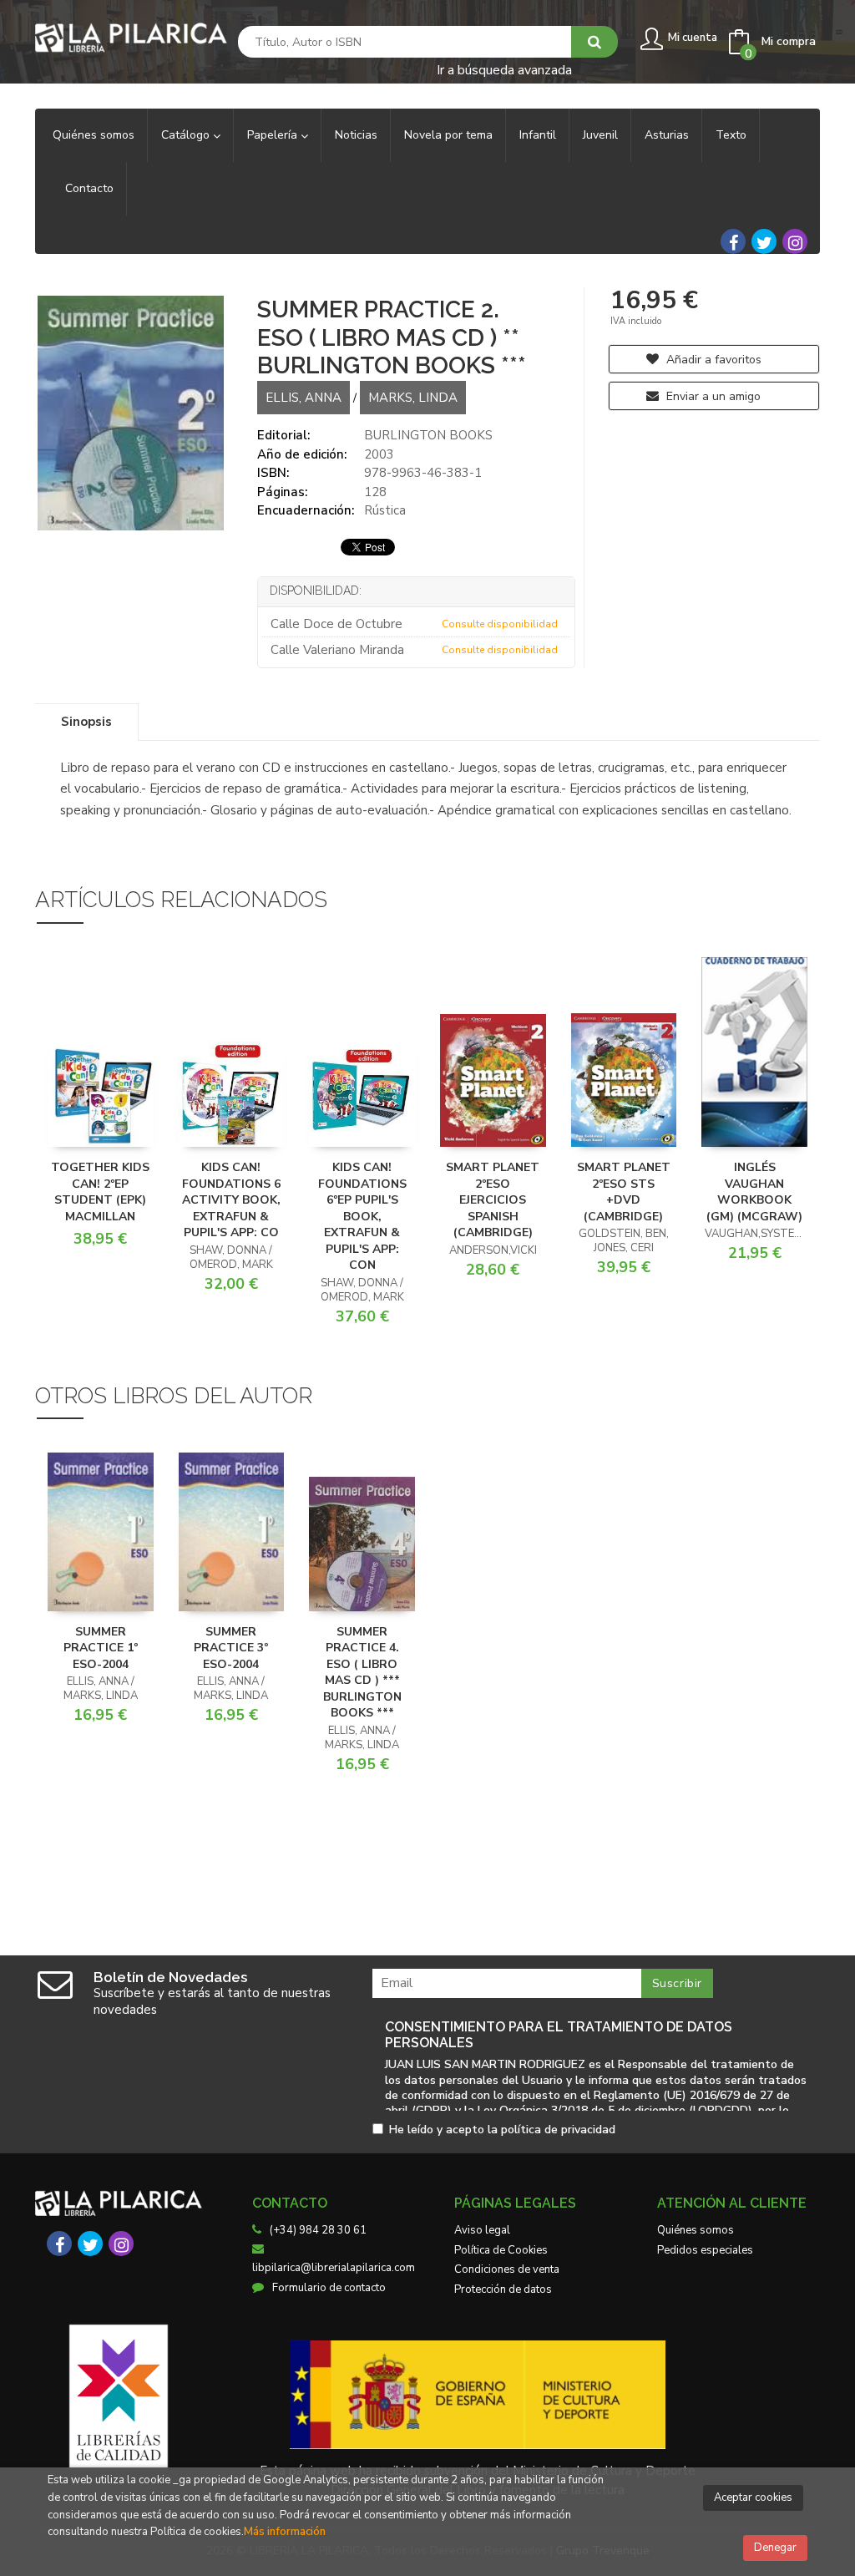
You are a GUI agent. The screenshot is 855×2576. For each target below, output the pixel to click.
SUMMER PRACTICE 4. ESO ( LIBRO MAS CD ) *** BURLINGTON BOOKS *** (362, 1673)
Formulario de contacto (329, 2288)
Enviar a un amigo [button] (712, 396)
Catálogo (187, 135)
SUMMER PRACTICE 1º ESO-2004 (101, 1648)
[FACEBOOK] (733, 241)
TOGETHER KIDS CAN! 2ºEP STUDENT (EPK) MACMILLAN (100, 1192)
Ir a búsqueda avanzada (504, 69)
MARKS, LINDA (413, 398)
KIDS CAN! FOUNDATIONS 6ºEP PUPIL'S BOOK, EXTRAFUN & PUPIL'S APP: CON (362, 1216)
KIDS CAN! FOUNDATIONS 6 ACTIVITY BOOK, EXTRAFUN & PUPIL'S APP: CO (231, 1200)
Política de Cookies (501, 2250)
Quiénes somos (696, 2230)
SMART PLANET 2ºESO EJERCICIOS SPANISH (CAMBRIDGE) (493, 1200)
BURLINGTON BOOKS (428, 435)
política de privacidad (558, 2130)
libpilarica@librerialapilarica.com (334, 2268)
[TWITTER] (764, 241)
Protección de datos (503, 2289)
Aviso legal (482, 2230)
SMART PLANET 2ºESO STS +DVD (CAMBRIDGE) (624, 1192)
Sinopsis (86, 722)
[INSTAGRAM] (795, 241)
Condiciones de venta (507, 2269)
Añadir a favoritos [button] (712, 360)
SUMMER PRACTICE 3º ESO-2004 (231, 1648)
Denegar (775, 2548)
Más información (285, 2532)
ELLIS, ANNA (304, 398)
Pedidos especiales (705, 2250)
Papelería (274, 135)
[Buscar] (594, 42)
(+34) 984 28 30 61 (318, 2230)
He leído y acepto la (502, 2130)
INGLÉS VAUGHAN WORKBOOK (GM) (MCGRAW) (754, 1192)
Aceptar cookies (753, 2497)
